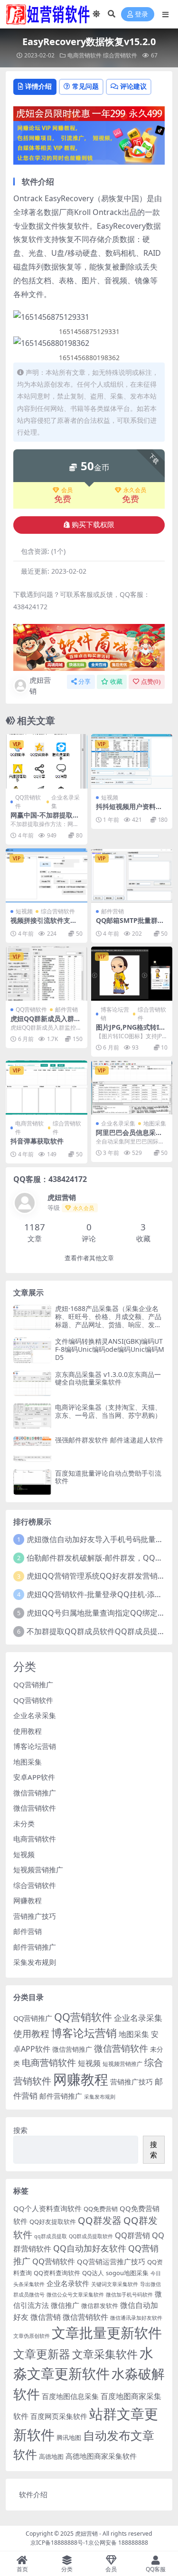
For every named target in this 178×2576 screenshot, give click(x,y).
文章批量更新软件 (107, 2332)
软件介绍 (33, 2494)
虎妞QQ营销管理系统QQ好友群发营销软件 (100, 1576)
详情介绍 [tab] (38, 86)
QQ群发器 (100, 2220)
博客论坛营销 (115, 1014)
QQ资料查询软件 (57, 2273)
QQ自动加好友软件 (90, 2248)
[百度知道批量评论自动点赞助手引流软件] (32, 1482)
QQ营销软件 (28, 802)
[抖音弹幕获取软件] (47, 1088)
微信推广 (65, 2305)
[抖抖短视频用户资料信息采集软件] (132, 761)
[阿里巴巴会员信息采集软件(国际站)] (132, 1088)
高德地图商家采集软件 (101, 2456)
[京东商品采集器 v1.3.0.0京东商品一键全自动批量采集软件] (32, 1383)
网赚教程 (28, 1900)
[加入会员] (89, 113)
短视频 (110, 797)
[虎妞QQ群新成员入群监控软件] (47, 974)
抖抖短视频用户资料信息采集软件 (129, 810)
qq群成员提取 (51, 2236)
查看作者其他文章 (89, 1258)
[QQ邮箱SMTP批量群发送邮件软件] (132, 875)
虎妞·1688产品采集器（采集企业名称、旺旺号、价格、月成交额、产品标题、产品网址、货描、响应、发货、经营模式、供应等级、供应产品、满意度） (108, 1324)
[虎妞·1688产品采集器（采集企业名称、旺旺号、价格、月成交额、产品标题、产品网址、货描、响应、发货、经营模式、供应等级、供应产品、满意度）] (32, 1317)
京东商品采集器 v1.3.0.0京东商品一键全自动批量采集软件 (108, 1378)
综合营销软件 (120, 55)
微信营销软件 (35, 1808)
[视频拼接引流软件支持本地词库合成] (47, 875)
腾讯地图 (69, 2437)
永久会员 (135, 490)
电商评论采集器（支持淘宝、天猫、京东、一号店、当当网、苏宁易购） (108, 1411)
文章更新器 (42, 2354)
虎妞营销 (40, 685)
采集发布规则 (35, 1962)
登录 (141, 14)
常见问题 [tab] (85, 86)
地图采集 (155, 1123)
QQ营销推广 (33, 1684)
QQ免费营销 (101, 2209)
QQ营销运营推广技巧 (111, 2261)
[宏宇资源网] (89, 142)
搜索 (20, 2130)
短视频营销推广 (38, 1869)
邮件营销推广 (35, 1947)
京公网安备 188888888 (118, 2543)
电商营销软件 (84, 55)
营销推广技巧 (35, 1916)
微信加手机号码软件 (129, 2295)
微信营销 (46, 2317)
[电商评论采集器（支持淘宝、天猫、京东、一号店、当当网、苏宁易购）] (32, 1416)
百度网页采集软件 (59, 2416)
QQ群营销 (132, 2235)
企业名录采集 (66, 802)
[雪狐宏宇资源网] (89, 647)
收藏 (116, 682)
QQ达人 (93, 2273)
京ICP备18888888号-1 (59, 2543)
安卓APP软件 (34, 1777)
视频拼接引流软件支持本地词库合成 (44, 924)
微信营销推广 (35, 1793)
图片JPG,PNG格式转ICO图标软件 (130, 1031)
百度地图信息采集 (70, 2396)
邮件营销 (112, 911)
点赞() (151, 682)
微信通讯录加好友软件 (136, 2318)
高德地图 (51, 2456)
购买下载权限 (93, 525)
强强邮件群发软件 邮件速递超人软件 (109, 1440)
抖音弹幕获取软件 (37, 1141)
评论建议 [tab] (133, 86)
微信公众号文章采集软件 (75, 2295)
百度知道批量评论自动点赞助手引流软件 (108, 1477)
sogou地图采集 (127, 2273)
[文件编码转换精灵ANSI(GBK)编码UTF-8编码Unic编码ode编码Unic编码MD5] (32, 1350)
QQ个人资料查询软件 (47, 2208)
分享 (84, 682)
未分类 (24, 1823)
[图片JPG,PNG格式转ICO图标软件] (132, 974)
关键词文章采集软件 (115, 2284)
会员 (67, 490)
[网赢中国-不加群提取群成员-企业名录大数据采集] (47, 761)
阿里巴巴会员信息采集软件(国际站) (129, 1136)
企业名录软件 (68, 2283)
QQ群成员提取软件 (91, 2236)
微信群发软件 (100, 2306)
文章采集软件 (105, 2354)
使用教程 (28, 1731)
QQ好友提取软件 (53, 2222)
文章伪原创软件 (32, 2336)
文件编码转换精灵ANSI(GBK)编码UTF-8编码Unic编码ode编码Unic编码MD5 (110, 1349)
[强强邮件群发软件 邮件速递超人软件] (32, 1449)
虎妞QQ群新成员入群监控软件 (46, 1023)
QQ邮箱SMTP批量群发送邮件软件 (130, 924)
